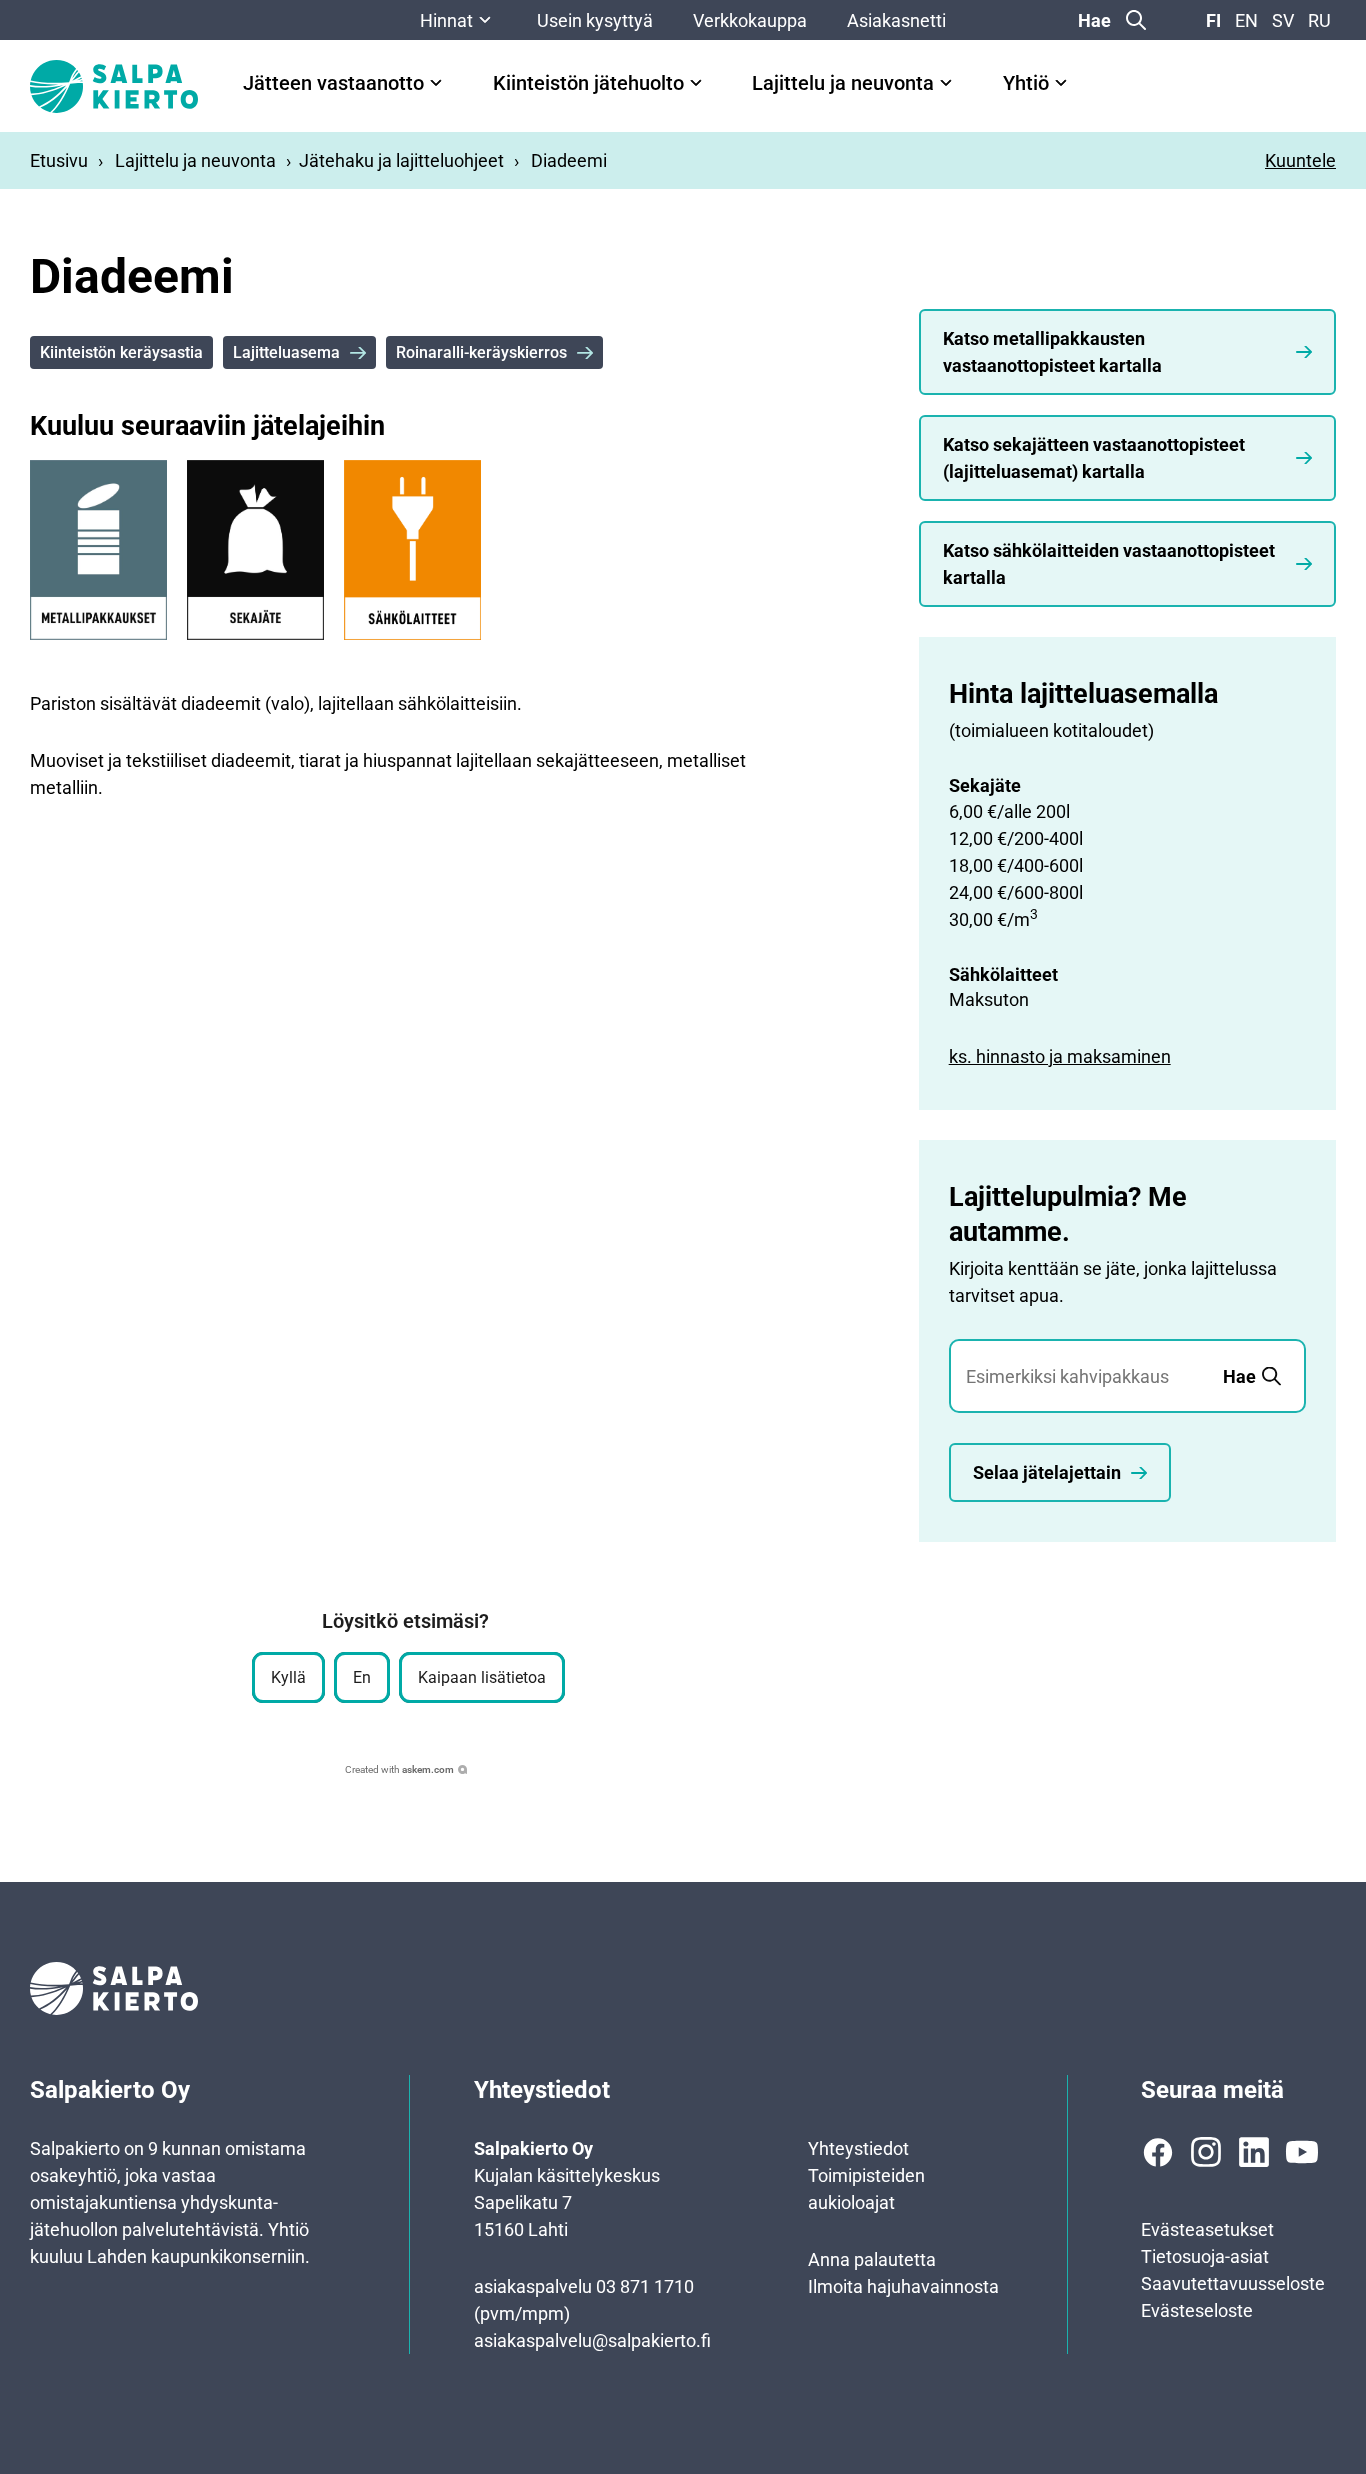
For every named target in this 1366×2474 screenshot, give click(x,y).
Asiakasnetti (896, 20)
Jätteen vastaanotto (333, 83)
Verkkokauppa (750, 20)
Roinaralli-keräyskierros (481, 352)
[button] (288, 1677)
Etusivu (59, 160)
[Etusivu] (114, 86)
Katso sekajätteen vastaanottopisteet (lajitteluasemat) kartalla (1094, 458)
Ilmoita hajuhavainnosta (903, 2286)
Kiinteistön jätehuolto (588, 83)
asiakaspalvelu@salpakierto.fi (592, 2340)
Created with (399, 1769)
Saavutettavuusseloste (1233, 2283)
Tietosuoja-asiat (1205, 2256)
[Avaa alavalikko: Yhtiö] (1061, 83)
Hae (1094, 20)
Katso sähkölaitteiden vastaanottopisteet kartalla (1109, 564)
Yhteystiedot (858, 2148)
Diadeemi (569, 160)
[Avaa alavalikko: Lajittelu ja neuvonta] (946, 83)
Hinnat (446, 20)
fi (1213, 20)
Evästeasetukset (1207, 2229)
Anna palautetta (872, 2259)
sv (1283, 20)
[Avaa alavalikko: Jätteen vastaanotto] (436, 83)
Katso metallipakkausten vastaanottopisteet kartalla (1052, 352)
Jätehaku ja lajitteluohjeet (401, 160)
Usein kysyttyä (595, 20)
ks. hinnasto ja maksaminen (1060, 1056)
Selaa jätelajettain (1047, 1472)
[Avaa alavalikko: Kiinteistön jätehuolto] (696, 83)
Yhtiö (1026, 83)
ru (1319, 20)
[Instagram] (1206, 2152)
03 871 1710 (645, 2286)
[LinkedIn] (1254, 2152)
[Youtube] (1302, 2152)
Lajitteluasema (286, 352)
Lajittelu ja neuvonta (843, 83)
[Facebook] (1158, 2152)
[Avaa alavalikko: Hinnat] (485, 20)
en (1246, 20)
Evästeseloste (1197, 2310)
